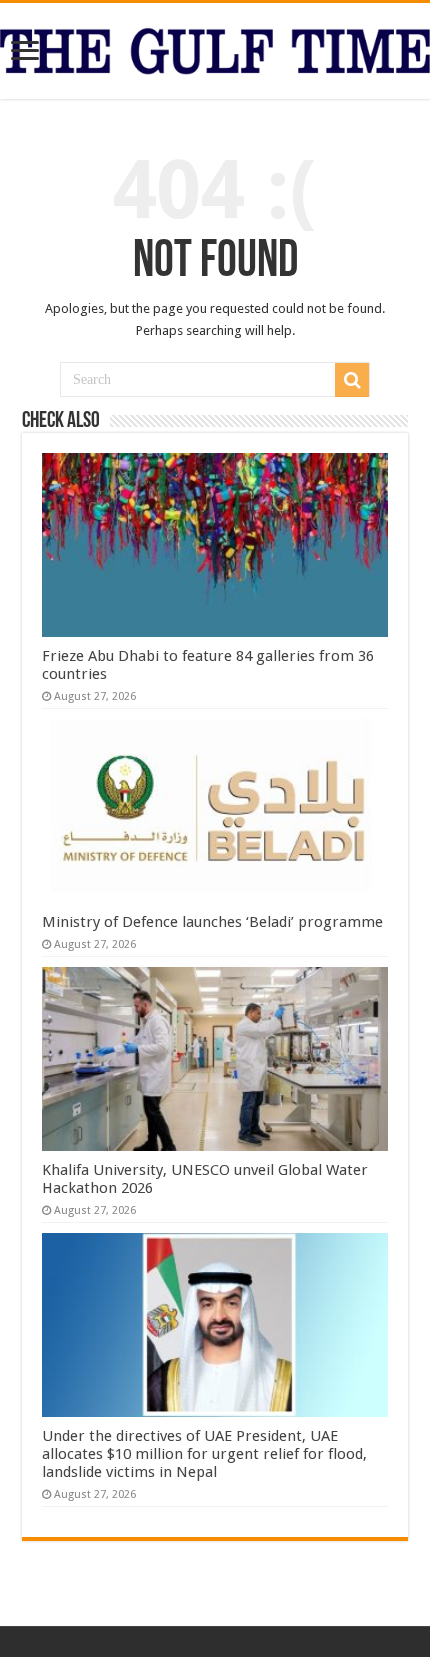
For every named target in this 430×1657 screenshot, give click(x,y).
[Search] (352, 380)
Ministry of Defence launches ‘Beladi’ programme (212, 922)
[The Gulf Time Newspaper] (215, 47)
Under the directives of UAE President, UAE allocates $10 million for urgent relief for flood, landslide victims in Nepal (204, 1454)
